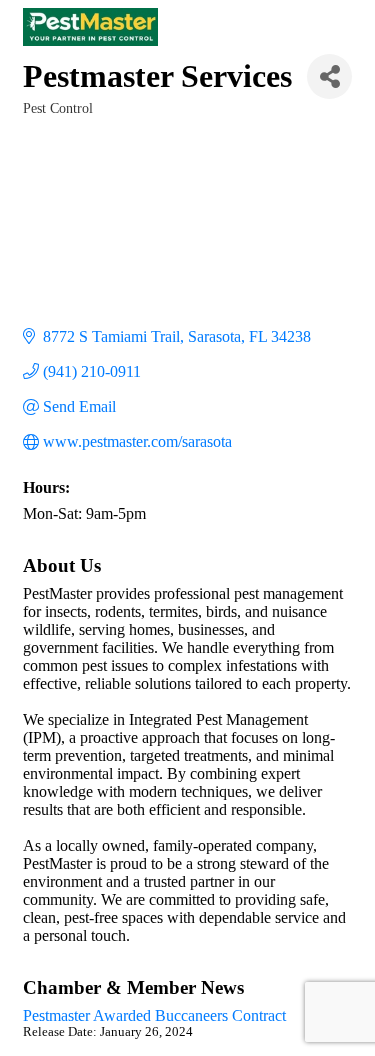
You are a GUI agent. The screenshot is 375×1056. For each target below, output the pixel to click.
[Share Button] (329, 76)
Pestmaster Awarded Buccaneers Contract (154, 1015)
